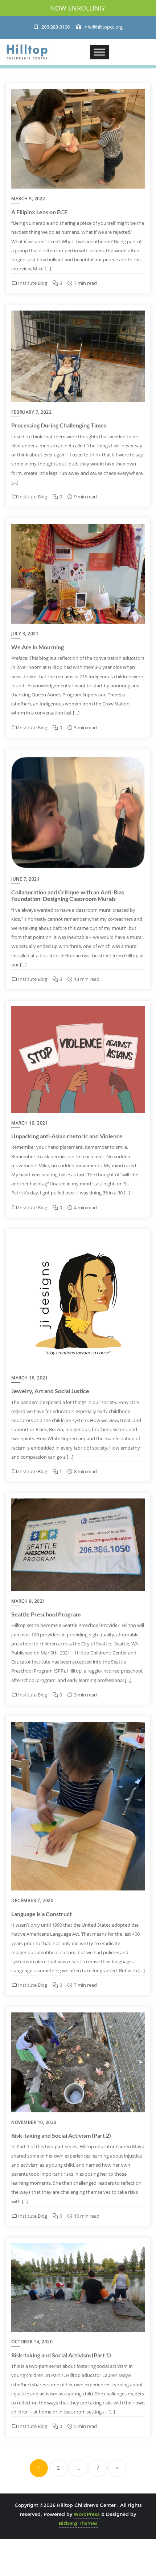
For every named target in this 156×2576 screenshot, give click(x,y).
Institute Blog (32, 283)
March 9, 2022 (28, 199)
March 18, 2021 (30, 1378)
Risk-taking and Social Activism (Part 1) (61, 2355)
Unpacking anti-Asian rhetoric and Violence (67, 1136)
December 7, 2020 (32, 1900)
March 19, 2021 (30, 1123)
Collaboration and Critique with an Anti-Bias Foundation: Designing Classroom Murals (68, 895)
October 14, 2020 (32, 2342)
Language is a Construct (42, 1914)
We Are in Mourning (38, 647)
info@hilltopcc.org (102, 27)
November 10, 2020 (34, 2122)
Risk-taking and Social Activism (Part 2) (61, 2135)
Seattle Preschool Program (46, 1614)
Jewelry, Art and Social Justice (50, 1391)
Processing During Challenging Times (59, 425)
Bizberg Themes (78, 2523)
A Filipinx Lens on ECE (39, 212)
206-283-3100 (55, 27)
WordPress (87, 2514)
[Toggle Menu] (99, 52)
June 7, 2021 (25, 879)
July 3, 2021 (25, 634)
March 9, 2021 (28, 1601)
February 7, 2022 (31, 412)
